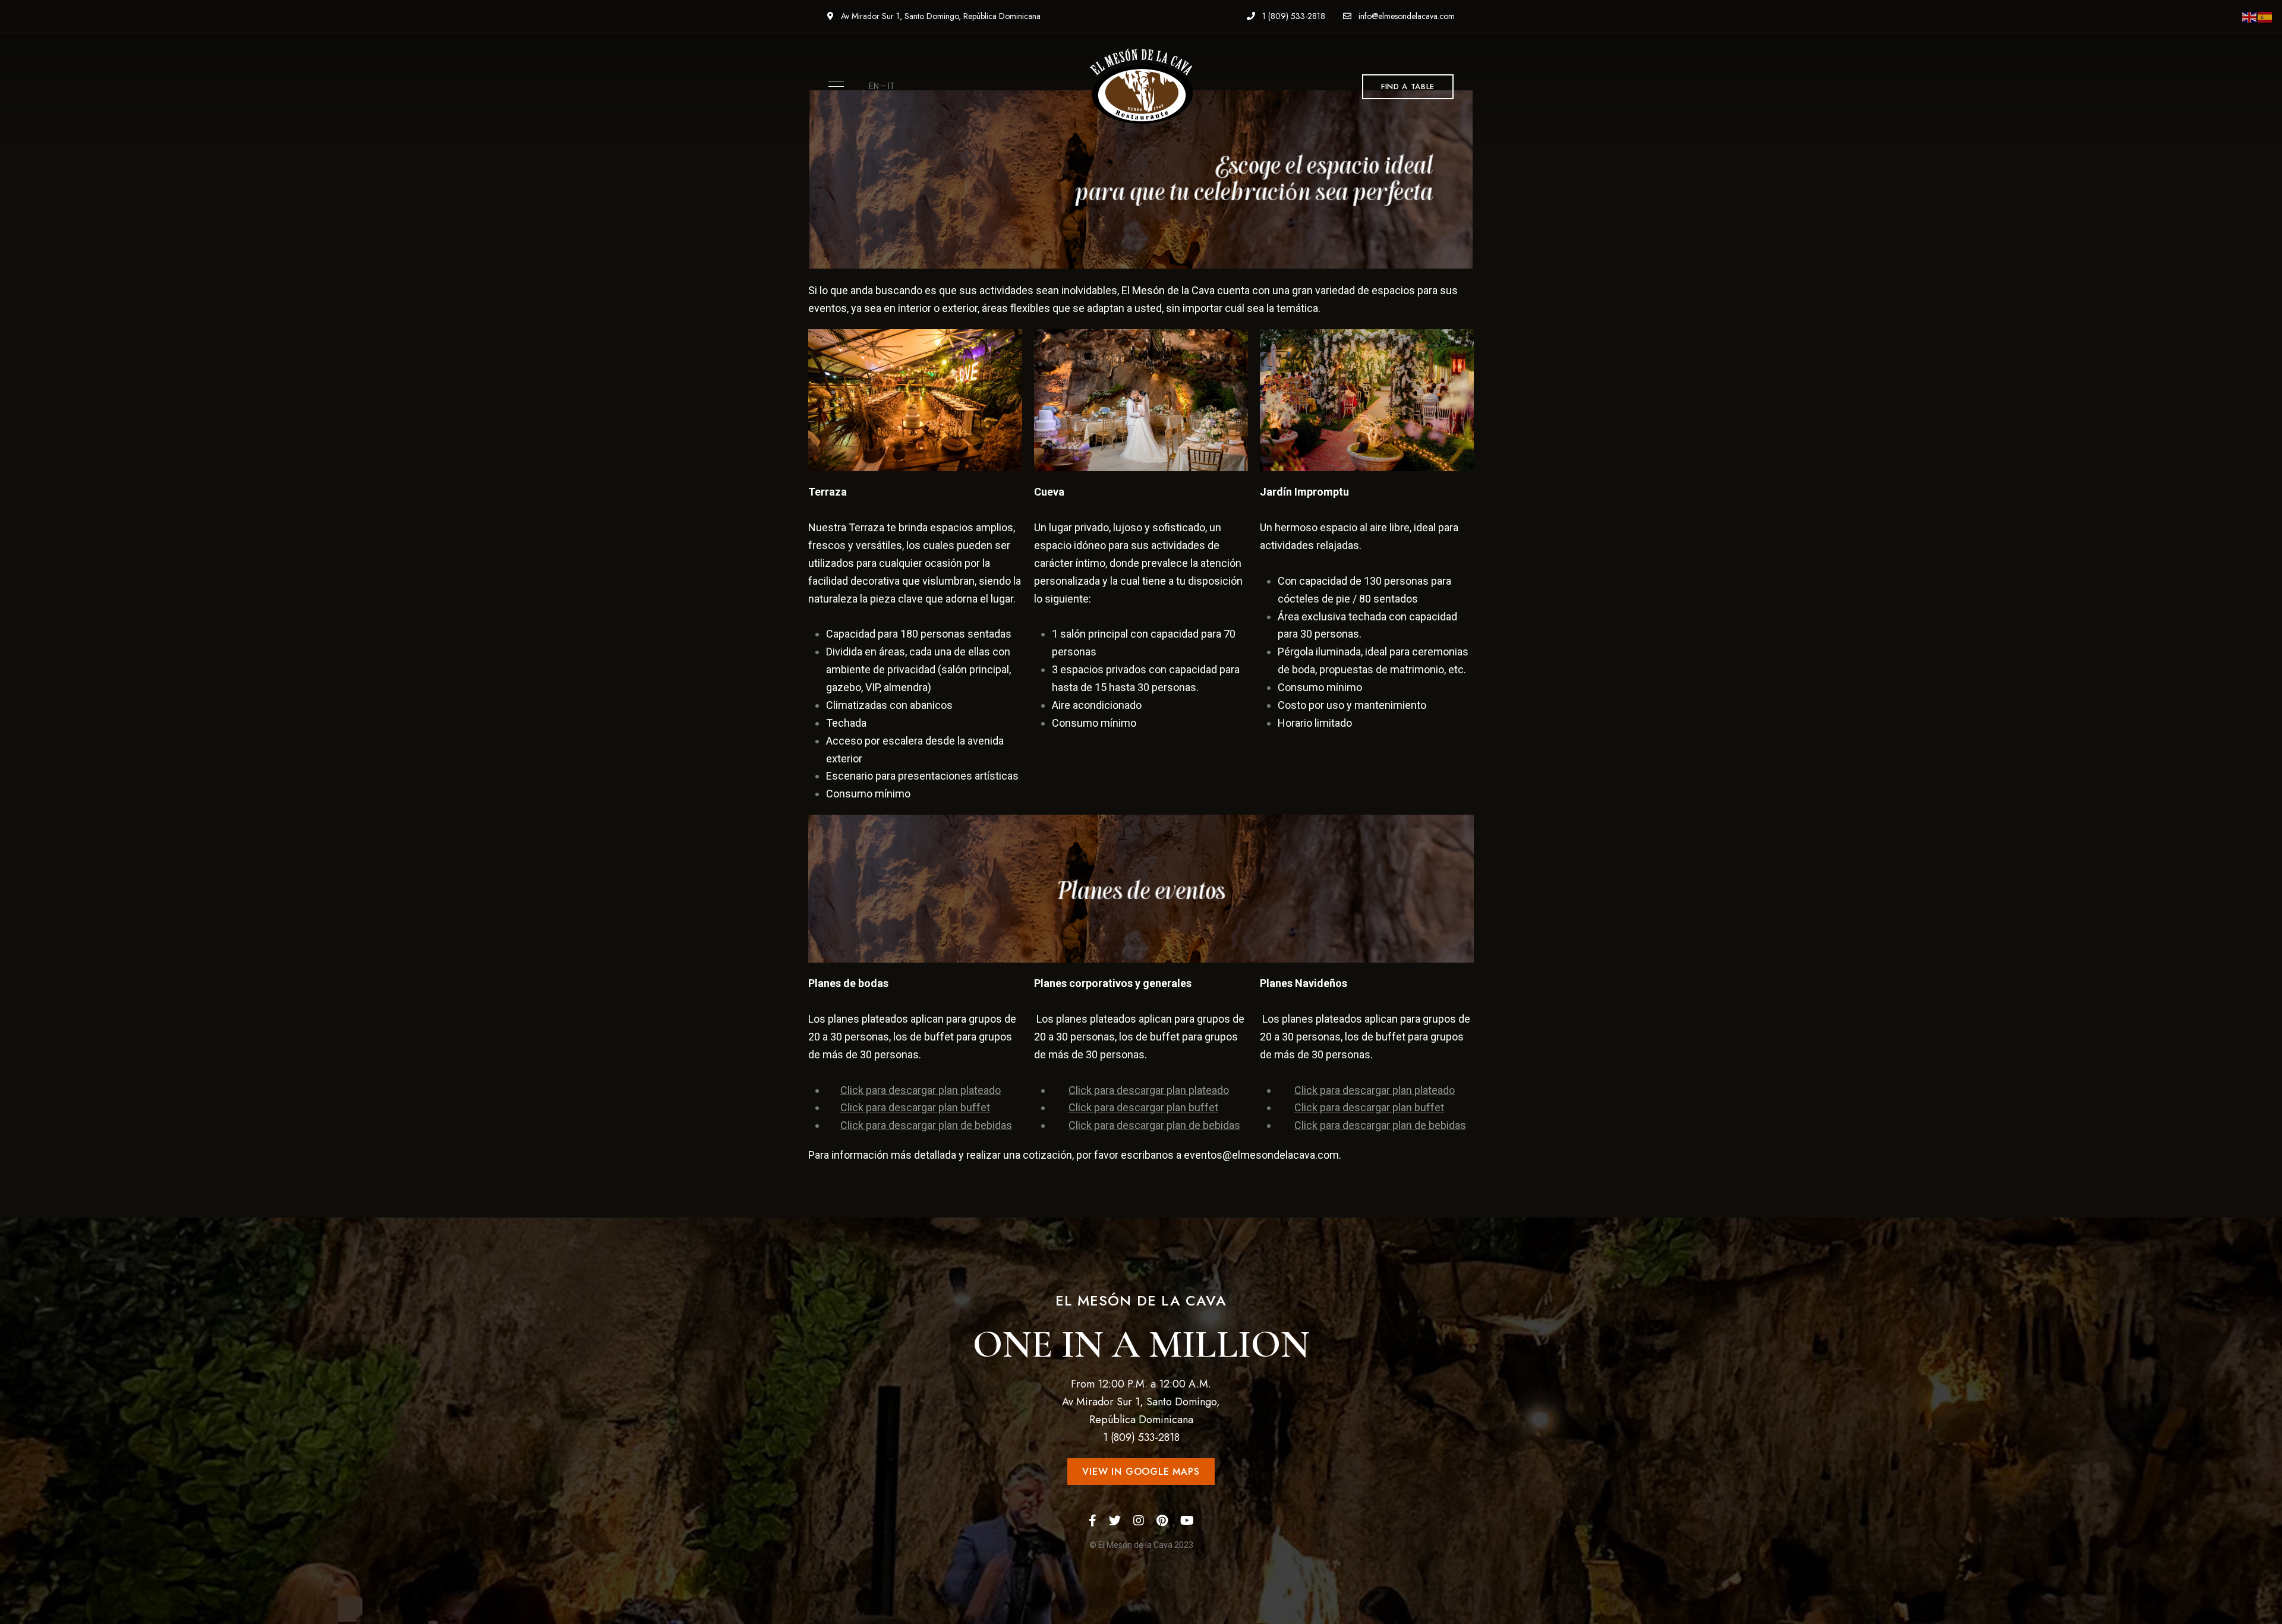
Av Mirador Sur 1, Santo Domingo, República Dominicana (940, 16)
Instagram (1139, 1521)
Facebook (1093, 1521)
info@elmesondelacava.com (1405, 16)
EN (874, 86)
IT (891, 86)
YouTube (1187, 1521)
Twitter (1115, 1521)
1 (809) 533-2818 (1293, 16)
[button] (1408, 87)
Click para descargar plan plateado (921, 1090)
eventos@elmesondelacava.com (1261, 1155)
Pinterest (1162, 1521)
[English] (2250, 16)
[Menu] (833, 84)
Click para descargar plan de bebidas (926, 1125)
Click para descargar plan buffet (915, 1107)
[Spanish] (2265, 16)
